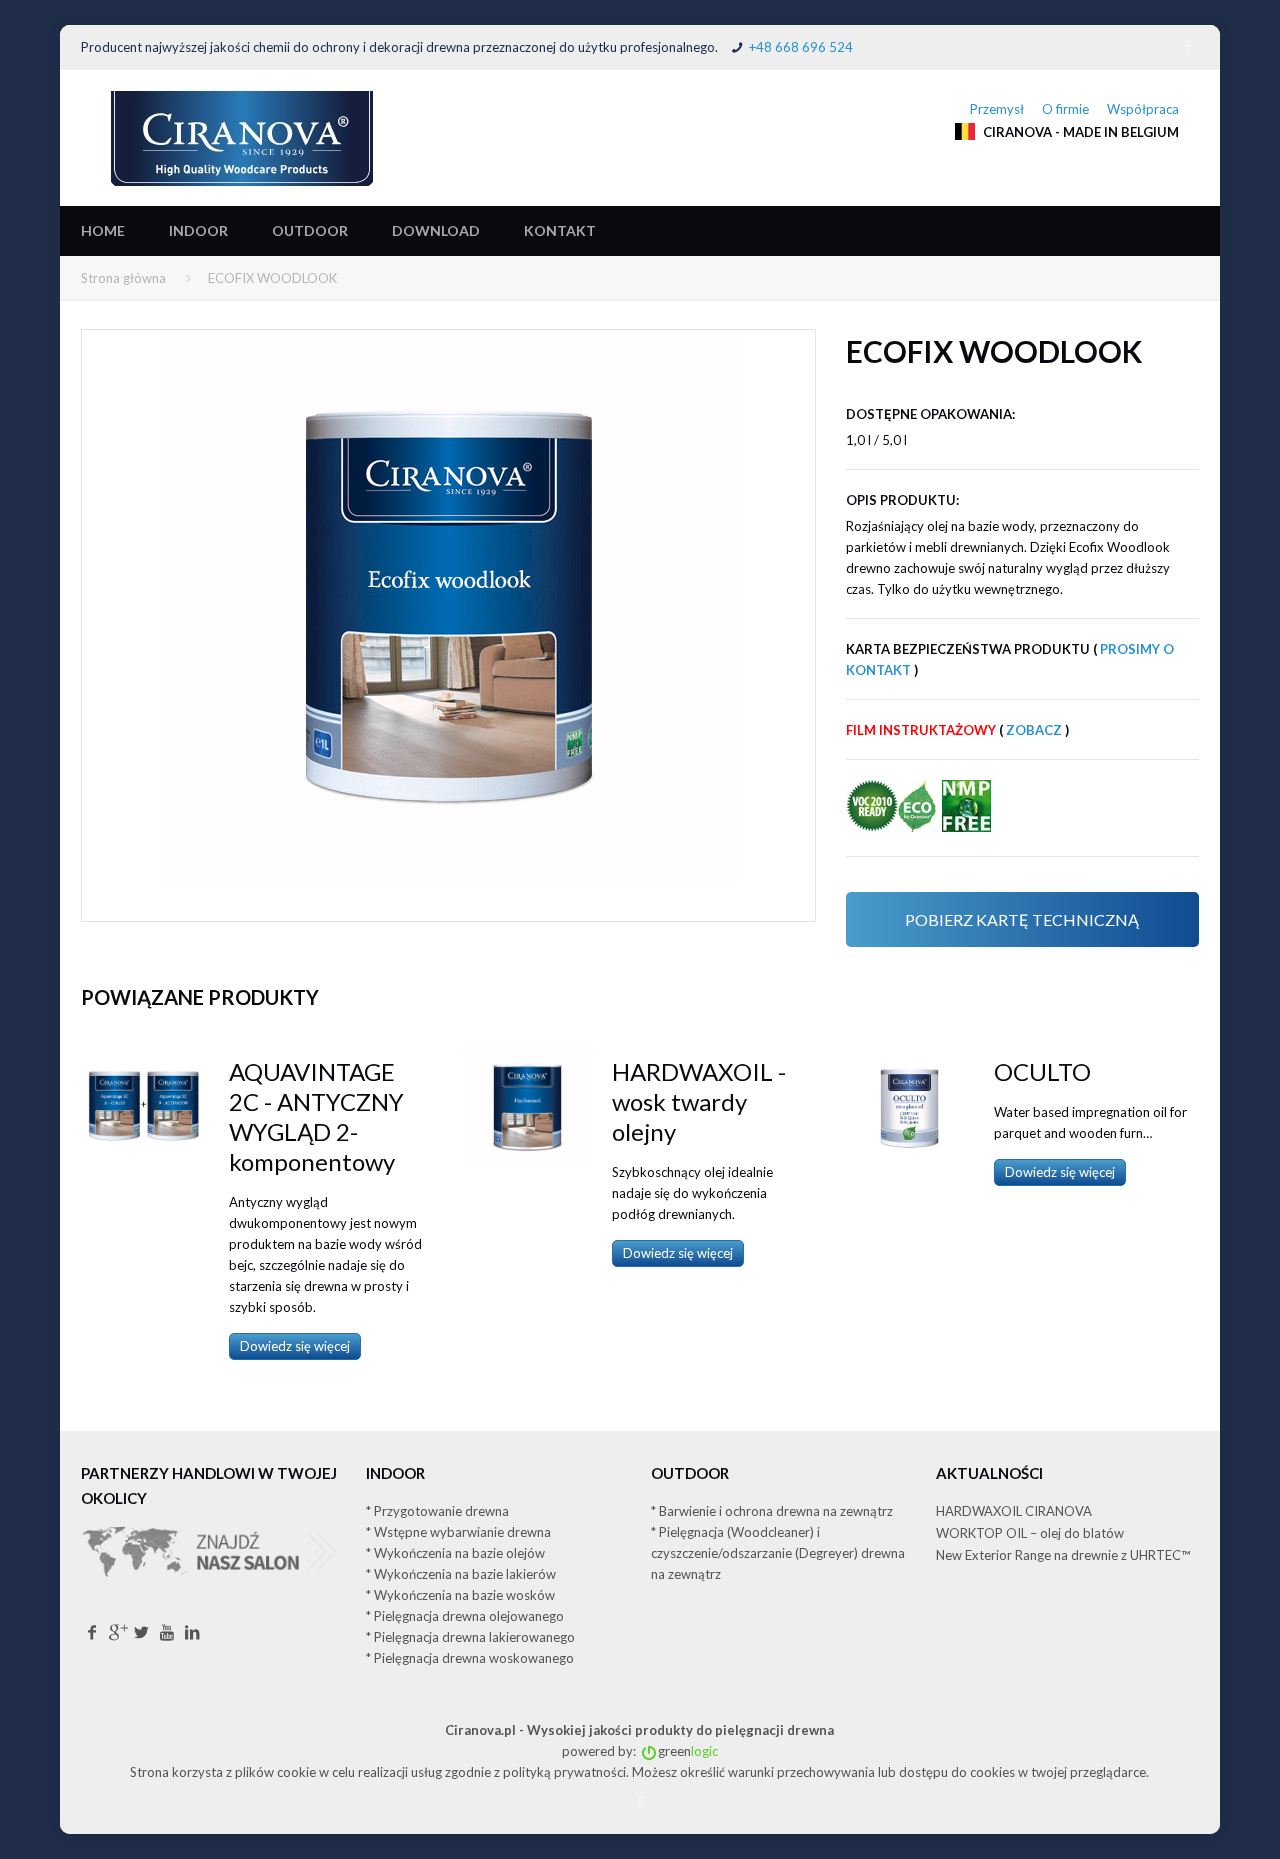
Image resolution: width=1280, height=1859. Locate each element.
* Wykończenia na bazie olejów (455, 1553)
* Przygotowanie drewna (437, 1511)
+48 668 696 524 (801, 47)
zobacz (1034, 730)
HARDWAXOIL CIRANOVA (1014, 1511)
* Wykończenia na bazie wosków (460, 1595)
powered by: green (640, 1751)
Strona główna (123, 278)
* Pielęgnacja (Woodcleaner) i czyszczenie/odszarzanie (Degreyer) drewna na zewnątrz (778, 1553)
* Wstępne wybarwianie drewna (458, 1532)
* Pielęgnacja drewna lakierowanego (470, 1637)
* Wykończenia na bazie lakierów (461, 1574)
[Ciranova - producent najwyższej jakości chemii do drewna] (242, 138)
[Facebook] (1188, 46)
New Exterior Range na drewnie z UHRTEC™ (1063, 1555)
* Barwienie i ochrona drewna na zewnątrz (772, 1511)
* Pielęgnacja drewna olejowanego (465, 1616)
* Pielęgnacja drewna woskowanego (470, 1658)
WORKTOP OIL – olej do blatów (1030, 1533)
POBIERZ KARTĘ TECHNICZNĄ (1022, 919)
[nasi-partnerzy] (212, 1611)
